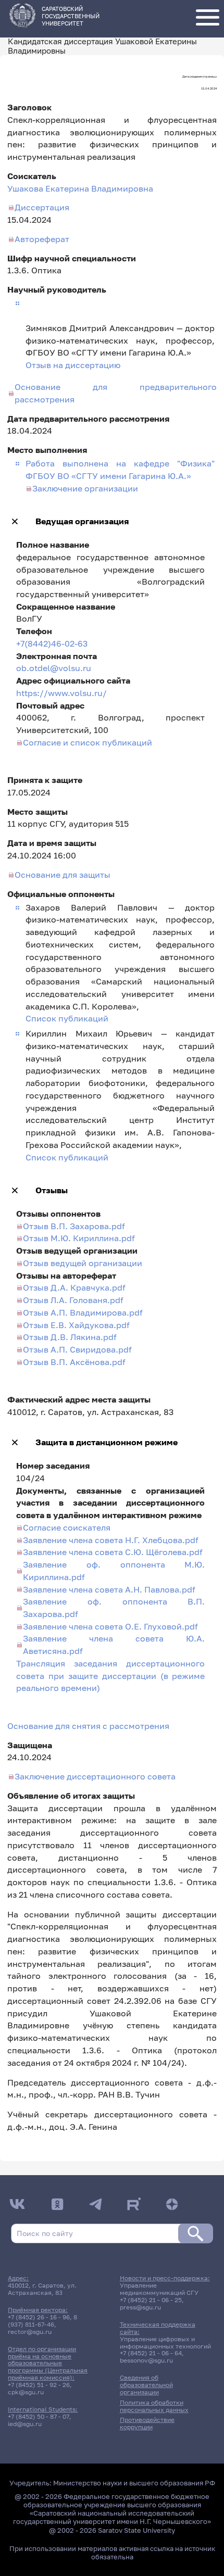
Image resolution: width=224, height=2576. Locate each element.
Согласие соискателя (67, 1527)
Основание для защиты (63, 875)
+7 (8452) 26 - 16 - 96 (39, 2317)
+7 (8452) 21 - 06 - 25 (151, 2300)
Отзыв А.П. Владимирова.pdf (83, 1312)
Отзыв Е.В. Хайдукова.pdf (76, 1325)
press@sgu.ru (140, 2307)
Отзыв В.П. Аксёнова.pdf (74, 1362)
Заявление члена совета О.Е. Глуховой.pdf (110, 1626)
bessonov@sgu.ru (146, 2360)
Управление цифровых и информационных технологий (165, 2343)
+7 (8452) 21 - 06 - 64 (151, 2353)
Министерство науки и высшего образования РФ (134, 2483)
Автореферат (42, 239)
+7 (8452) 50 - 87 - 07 (39, 2417)
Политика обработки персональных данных (154, 2406)
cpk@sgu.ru (26, 2392)
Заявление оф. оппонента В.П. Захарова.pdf (114, 1608)
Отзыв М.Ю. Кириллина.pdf (79, 1238)
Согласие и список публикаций (88, 742)
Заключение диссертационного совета (95, 1776)
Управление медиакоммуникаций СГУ (159, 2289)
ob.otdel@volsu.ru (54, 668)
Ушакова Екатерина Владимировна (80, 188)
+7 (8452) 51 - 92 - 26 (39, 2385)
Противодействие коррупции (147, 2423)
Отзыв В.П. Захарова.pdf (74, 1226)
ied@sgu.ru (25, 2424)
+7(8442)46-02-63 (52, 643)
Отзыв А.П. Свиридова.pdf (77, 1349)
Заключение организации (85, 488)
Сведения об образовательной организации (146, 2385)
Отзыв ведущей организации (83, 1263)
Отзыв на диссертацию (73, 365)
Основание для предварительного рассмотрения (116, 393)
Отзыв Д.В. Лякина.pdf (70, 1337)
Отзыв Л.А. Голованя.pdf (73, 1300)
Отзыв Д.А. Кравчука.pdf (74, 1287)
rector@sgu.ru (30, 2332)
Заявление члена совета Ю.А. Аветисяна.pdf (114, 1645)
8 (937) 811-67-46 (42, 2321)
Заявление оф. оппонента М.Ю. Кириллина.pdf (114, 1571)
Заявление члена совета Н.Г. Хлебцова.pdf (111, 1540)
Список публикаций (67, 1018)
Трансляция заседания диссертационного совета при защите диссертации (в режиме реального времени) (111, 1676)
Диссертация (42, 207)
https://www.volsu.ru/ (61, 693)
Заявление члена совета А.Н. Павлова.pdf (109, 1589)
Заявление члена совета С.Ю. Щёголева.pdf (113, 1552)
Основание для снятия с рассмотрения (88, 1726)
